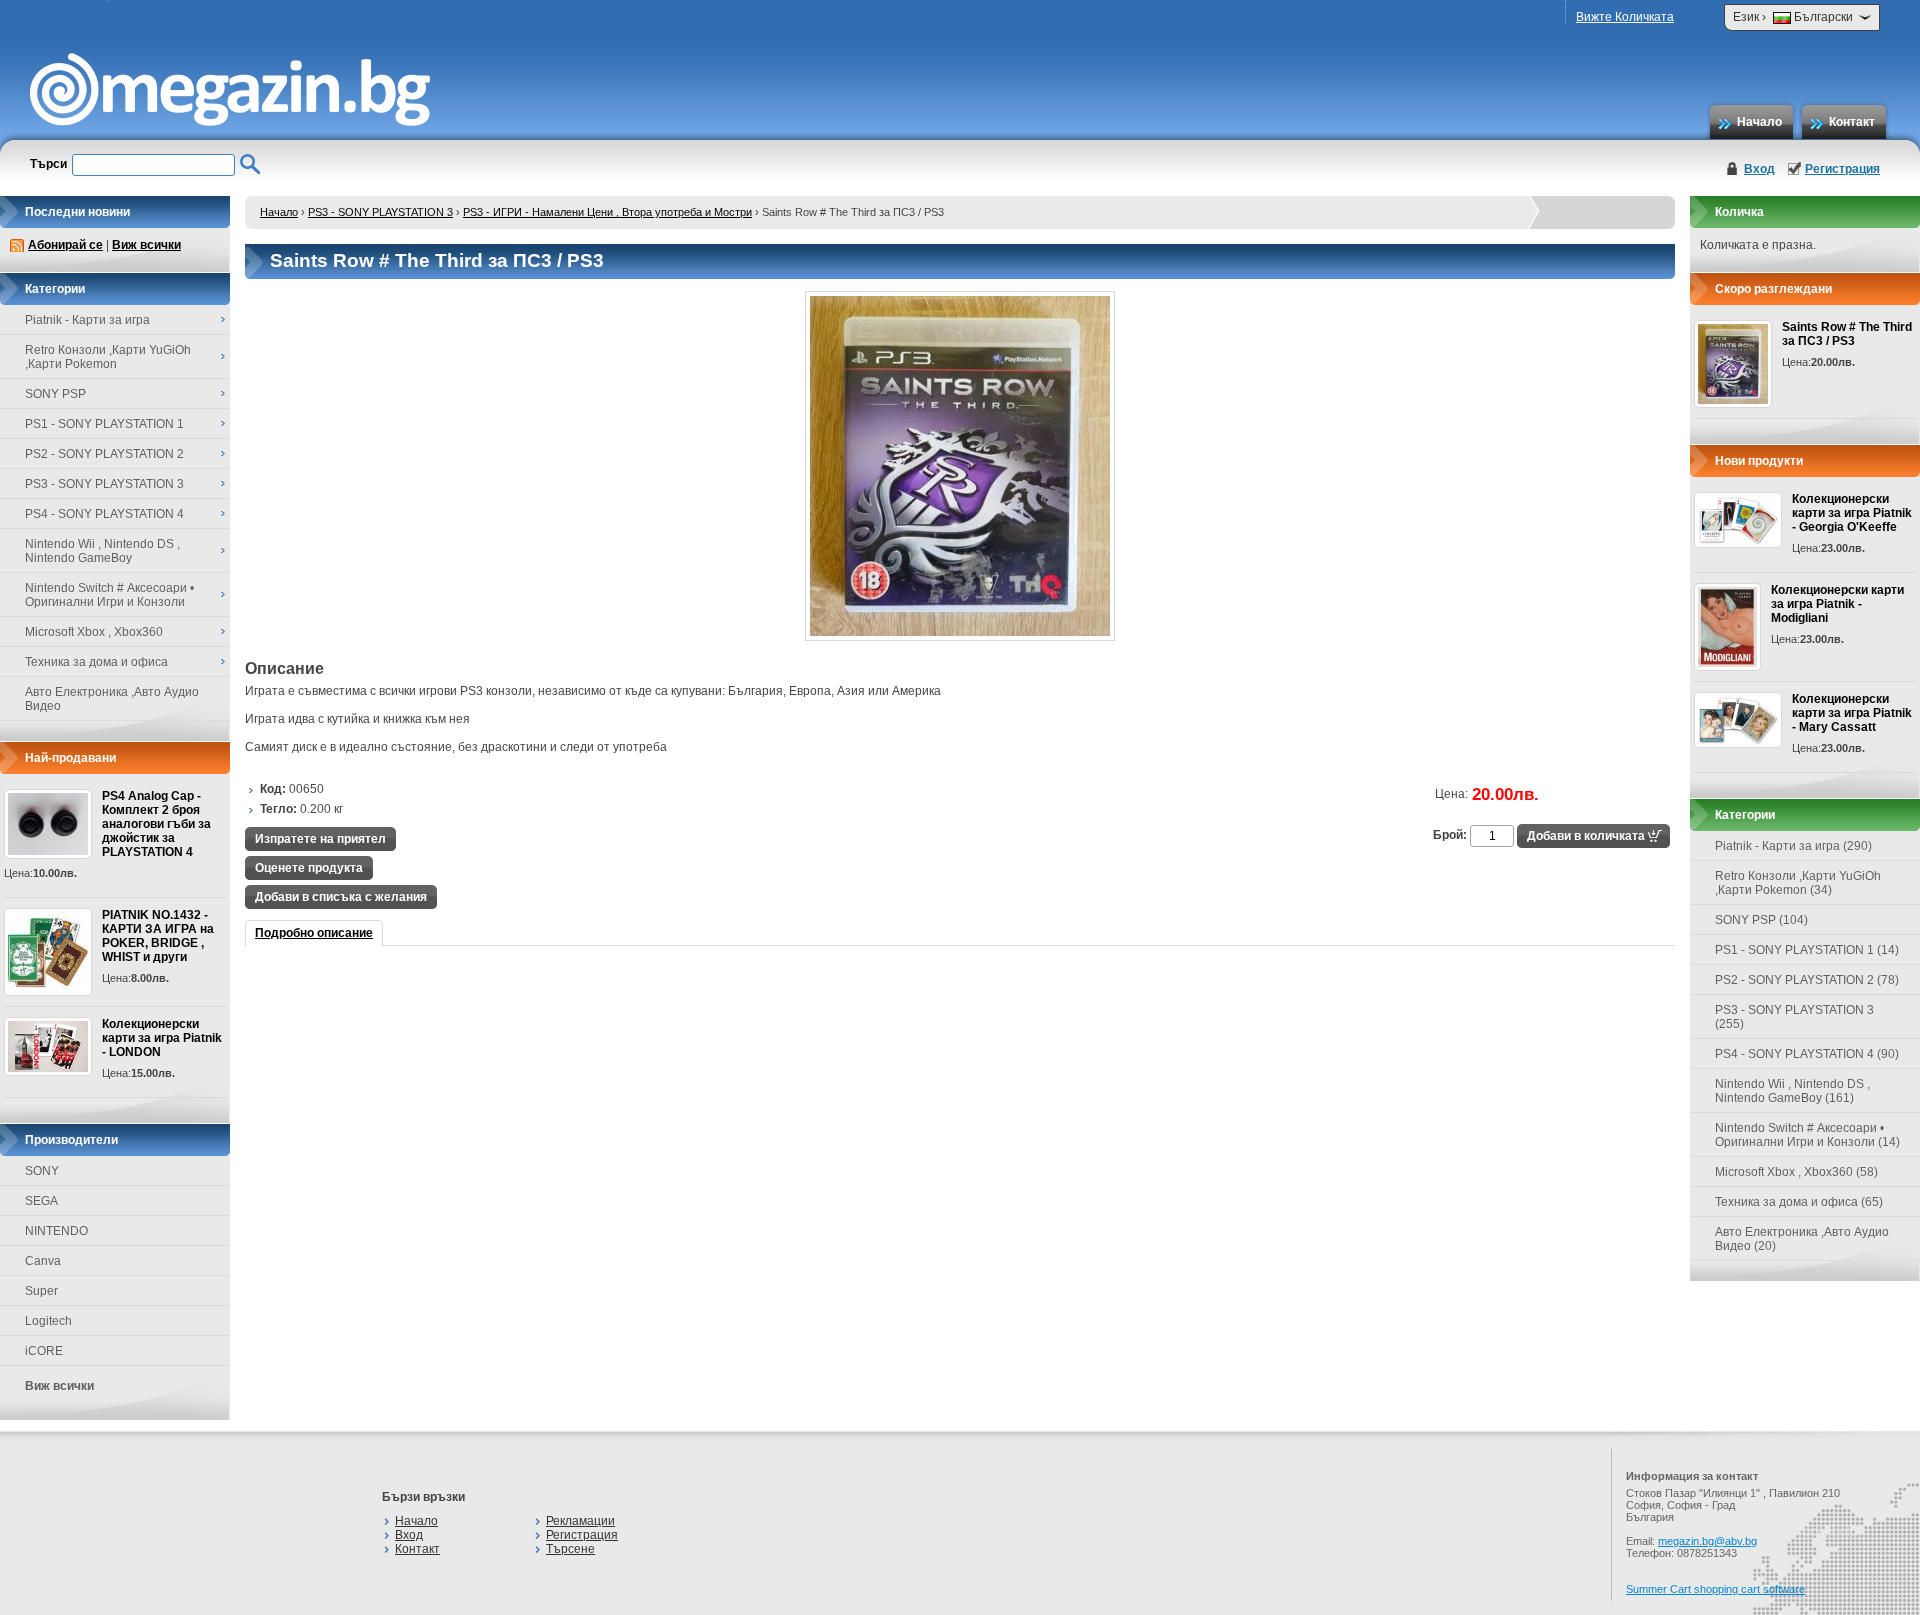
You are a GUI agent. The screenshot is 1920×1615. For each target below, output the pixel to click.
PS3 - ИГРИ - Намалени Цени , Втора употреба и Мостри (607, 212)
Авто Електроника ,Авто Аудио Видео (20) (1802, 1239)
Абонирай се (65, 245)
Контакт (1852, 122)
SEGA (41, 1201)
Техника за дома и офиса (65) (1799, 1202)
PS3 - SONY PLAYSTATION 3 (380, 212)
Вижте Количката (1625, 17)
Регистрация (1842, 169)
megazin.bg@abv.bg (1707, 1541)
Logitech (48, 1321)
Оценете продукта (309, 868)
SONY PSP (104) (1761, 920)
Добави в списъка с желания (341, 897)
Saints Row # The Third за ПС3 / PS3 (1847, 334)
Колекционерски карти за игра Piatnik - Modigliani (1837, 604)
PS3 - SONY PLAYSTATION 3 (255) (1794, 1017)
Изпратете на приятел (320, 839)
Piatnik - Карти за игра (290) (1793, 846)
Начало (1759, 122)
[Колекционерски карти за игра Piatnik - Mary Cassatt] (1738, 720)
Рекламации (580, 1521)
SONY (42, 1171)
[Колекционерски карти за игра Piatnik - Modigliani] (1727, 627)
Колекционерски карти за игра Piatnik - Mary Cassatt (1852, 713)
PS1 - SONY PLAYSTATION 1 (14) (1807, 950)
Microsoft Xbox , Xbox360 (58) (1796, 1172)
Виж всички (146, 245)
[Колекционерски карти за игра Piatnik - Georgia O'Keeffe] (1738, 520)
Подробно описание (314, 933)
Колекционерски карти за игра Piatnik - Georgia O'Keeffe (1852, 513)
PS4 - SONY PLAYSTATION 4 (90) (1807, 1054)
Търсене (570, 1549)
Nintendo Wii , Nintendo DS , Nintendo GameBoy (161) (1792, 1091)
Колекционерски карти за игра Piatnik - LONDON (162, 1038)
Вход (1759, 169)
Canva (43, 1261)
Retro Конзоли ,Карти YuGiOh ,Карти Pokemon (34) (1798, 883)
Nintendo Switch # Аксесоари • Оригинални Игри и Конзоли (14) (1807, 1135)
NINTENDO (56, 1231)
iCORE (44, 1351)
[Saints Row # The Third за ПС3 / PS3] (960, 637)
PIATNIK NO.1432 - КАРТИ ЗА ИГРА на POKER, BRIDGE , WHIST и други (158, 936)
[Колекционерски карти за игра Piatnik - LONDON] (48, 1046)
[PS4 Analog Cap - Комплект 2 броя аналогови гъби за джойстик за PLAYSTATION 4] (48, 824)
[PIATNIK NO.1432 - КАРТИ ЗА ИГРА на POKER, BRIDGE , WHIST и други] (48, 952)
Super (41, 1291)
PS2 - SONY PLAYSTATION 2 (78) (1807, 980)
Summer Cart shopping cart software (1715, 1589)
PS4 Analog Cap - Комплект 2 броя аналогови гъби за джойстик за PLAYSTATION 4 (156, 824)
